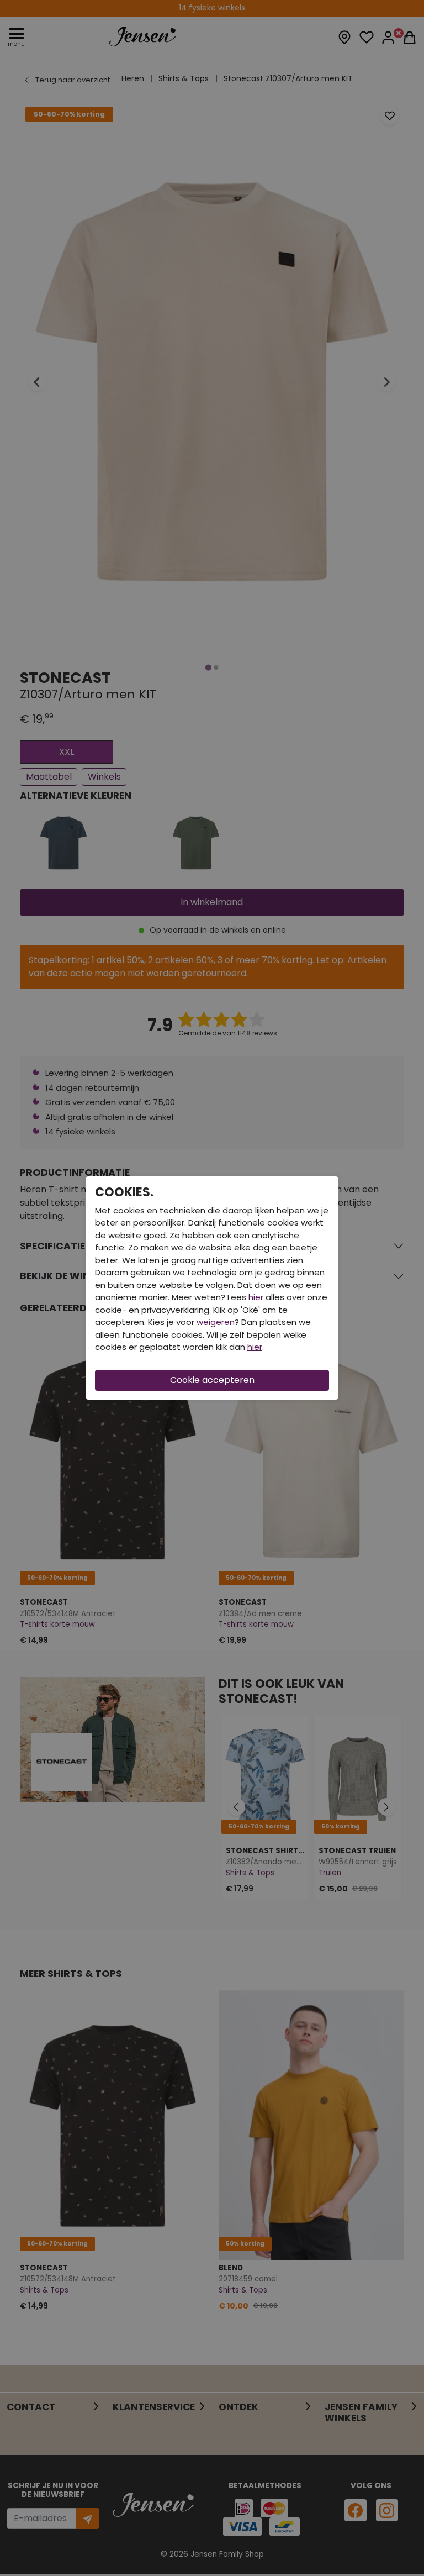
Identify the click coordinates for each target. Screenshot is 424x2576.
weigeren (216, 1322)
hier (256, 1297)
